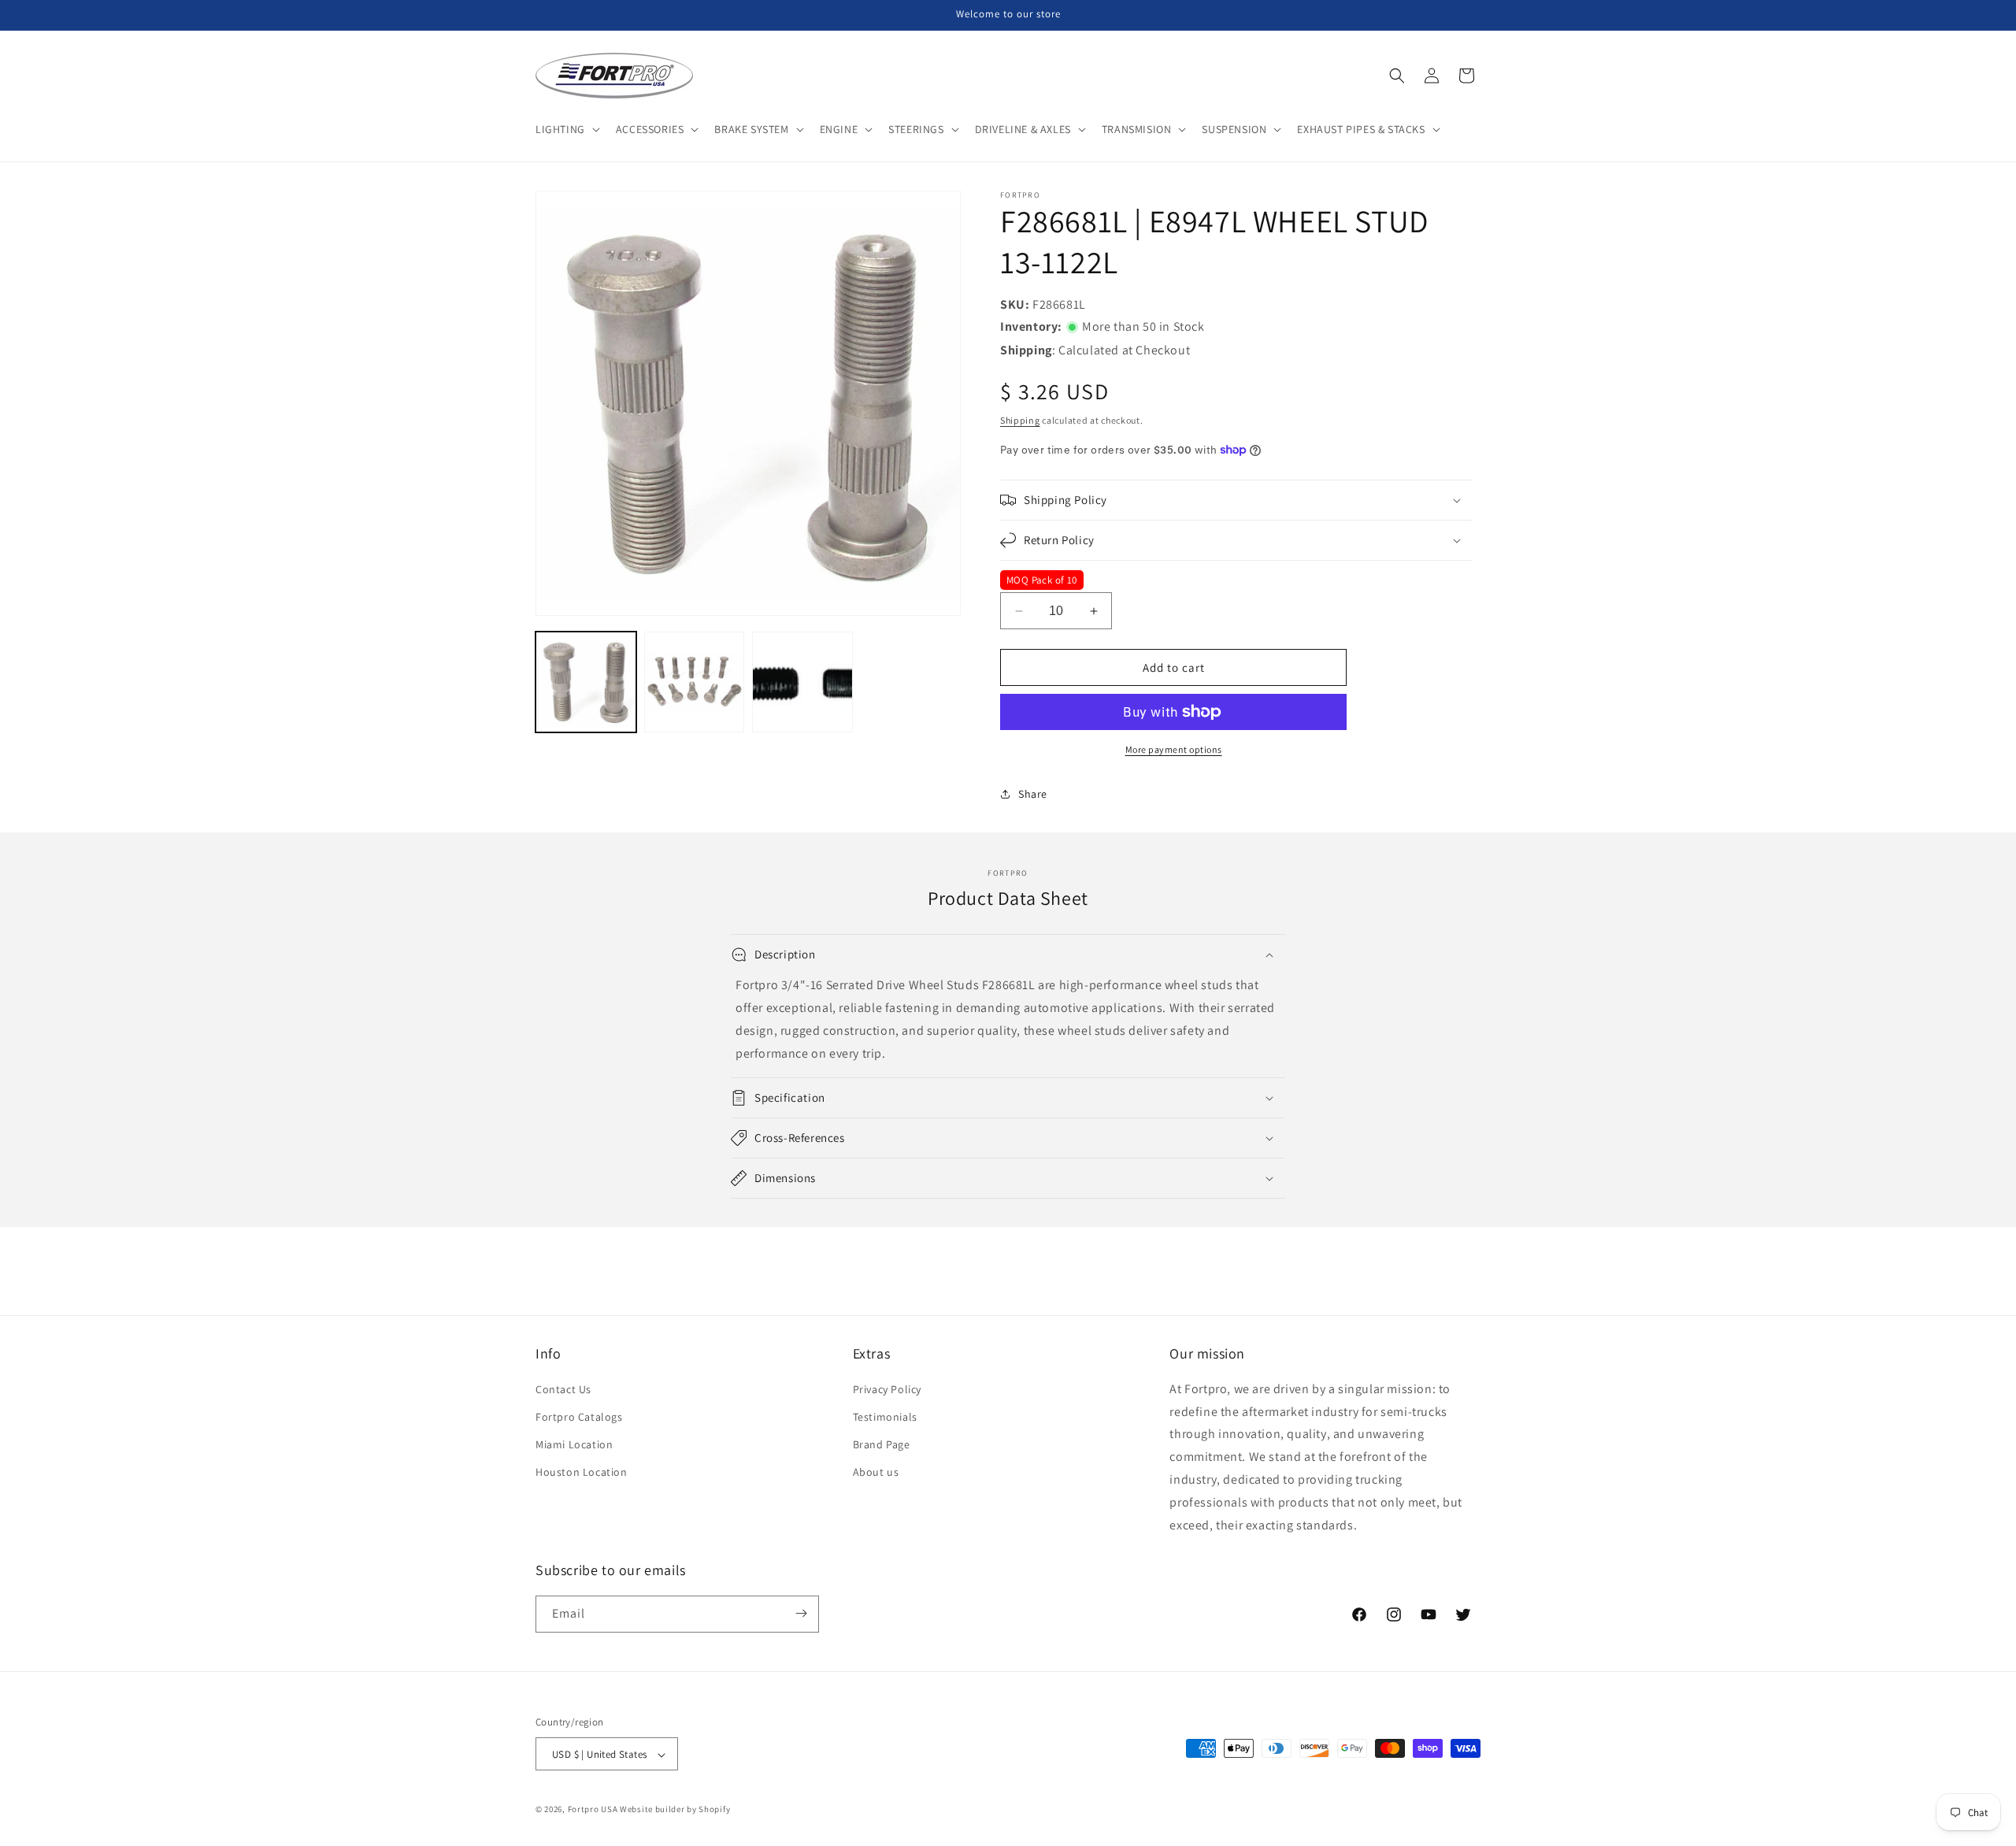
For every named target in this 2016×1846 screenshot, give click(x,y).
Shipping (1020, 420)
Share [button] (1033, 794)
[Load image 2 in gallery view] (695, 682)
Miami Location (574, 1445)
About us (876, 1473)
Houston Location (582, 1473)
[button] (566, 129)
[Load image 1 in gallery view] (586, 682)
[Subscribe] (801, 1613)
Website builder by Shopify (675, 1810)
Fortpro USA (593, 1810)
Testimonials (885, 1417)
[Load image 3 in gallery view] (802, 682)
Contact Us (563, 1389)
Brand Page (882, 1445)
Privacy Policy (887, 1389)
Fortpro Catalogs (579, 1417)
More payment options (1174, 749)
